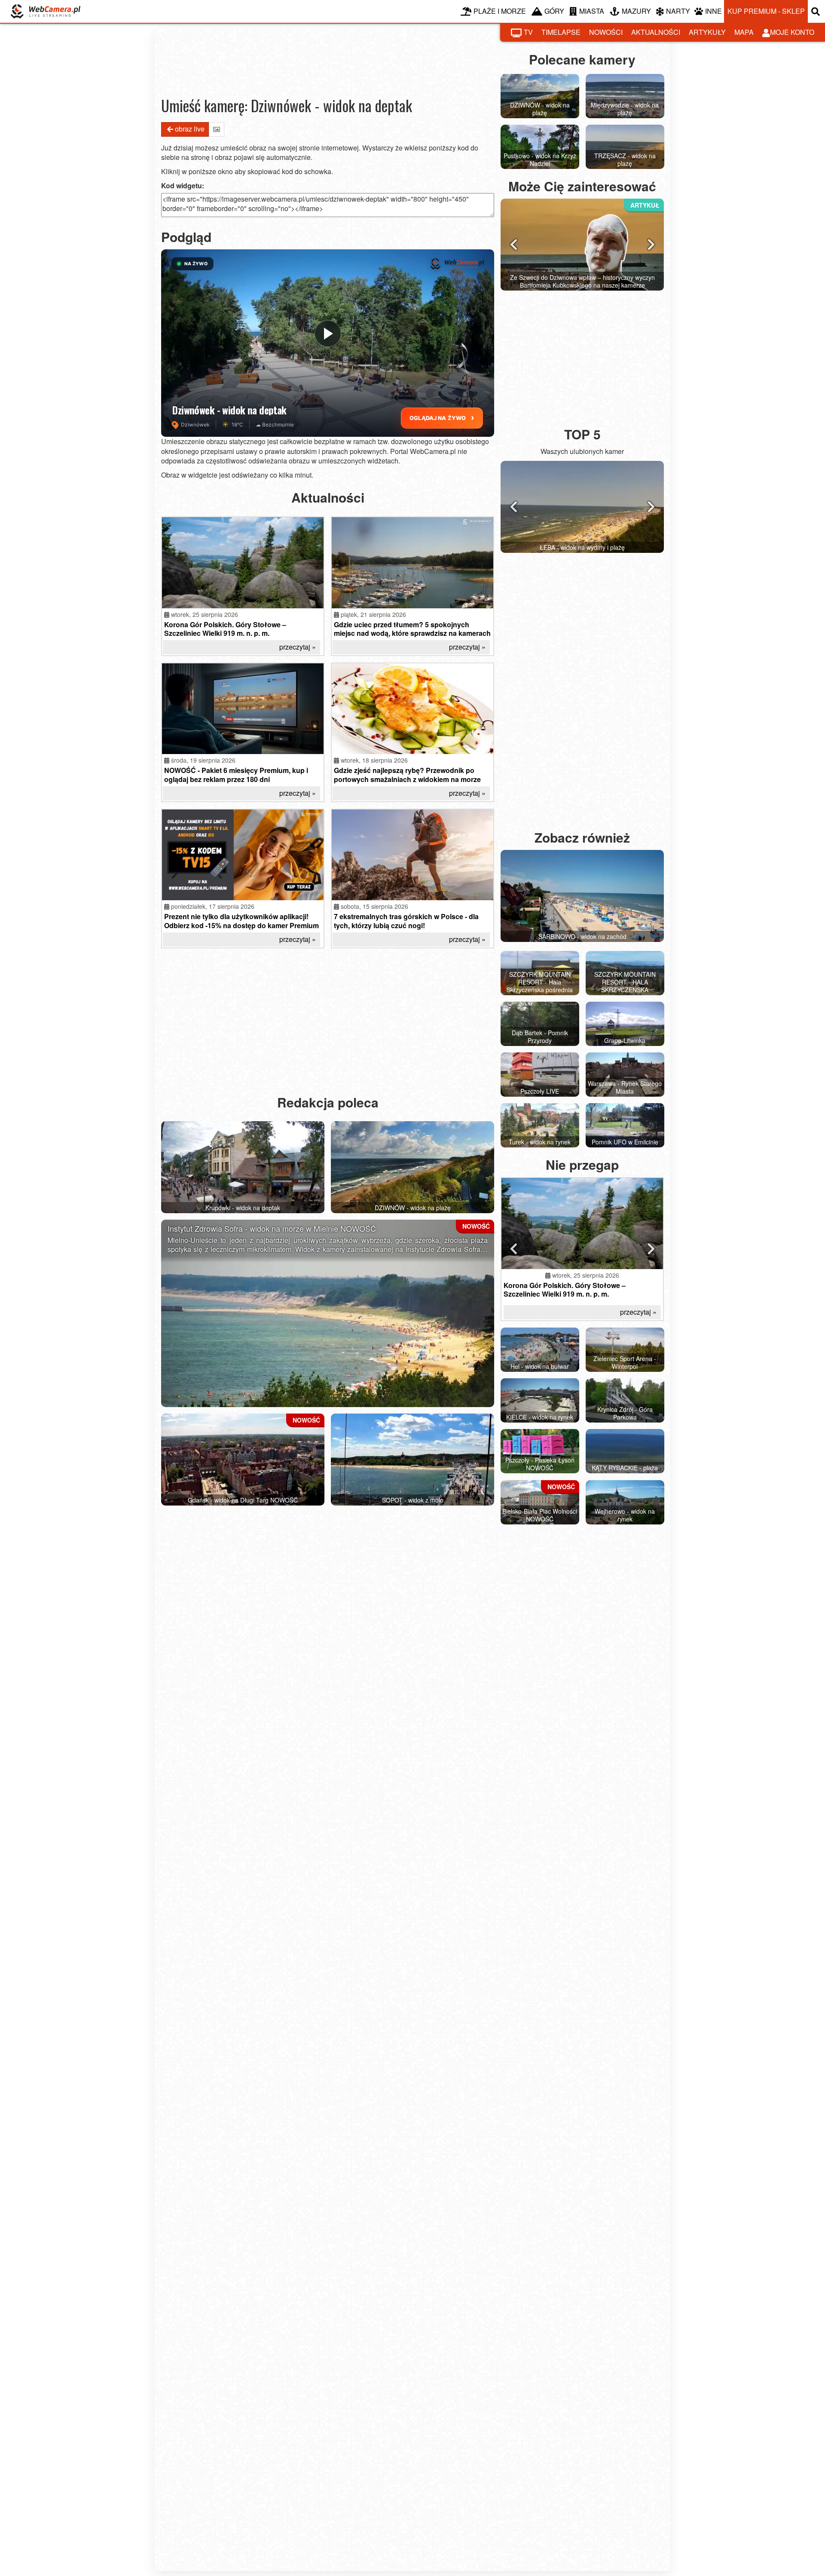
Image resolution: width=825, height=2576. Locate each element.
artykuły (707, 32)
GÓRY (554, 11)
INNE (713, 11)
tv (528, 32)
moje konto (792, 32)
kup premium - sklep (766, 11)
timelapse (561, 32)
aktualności (656, 32)
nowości (606, 32)
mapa (744, 32)
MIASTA (592, 11)
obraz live (190, 129)
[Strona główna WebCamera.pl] (46, 11)
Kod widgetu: (183, 186)
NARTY (678, 11)
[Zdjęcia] (217, 129)
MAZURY (636, 11)
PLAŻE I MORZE (500, 11)
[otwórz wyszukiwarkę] (816, 11)
